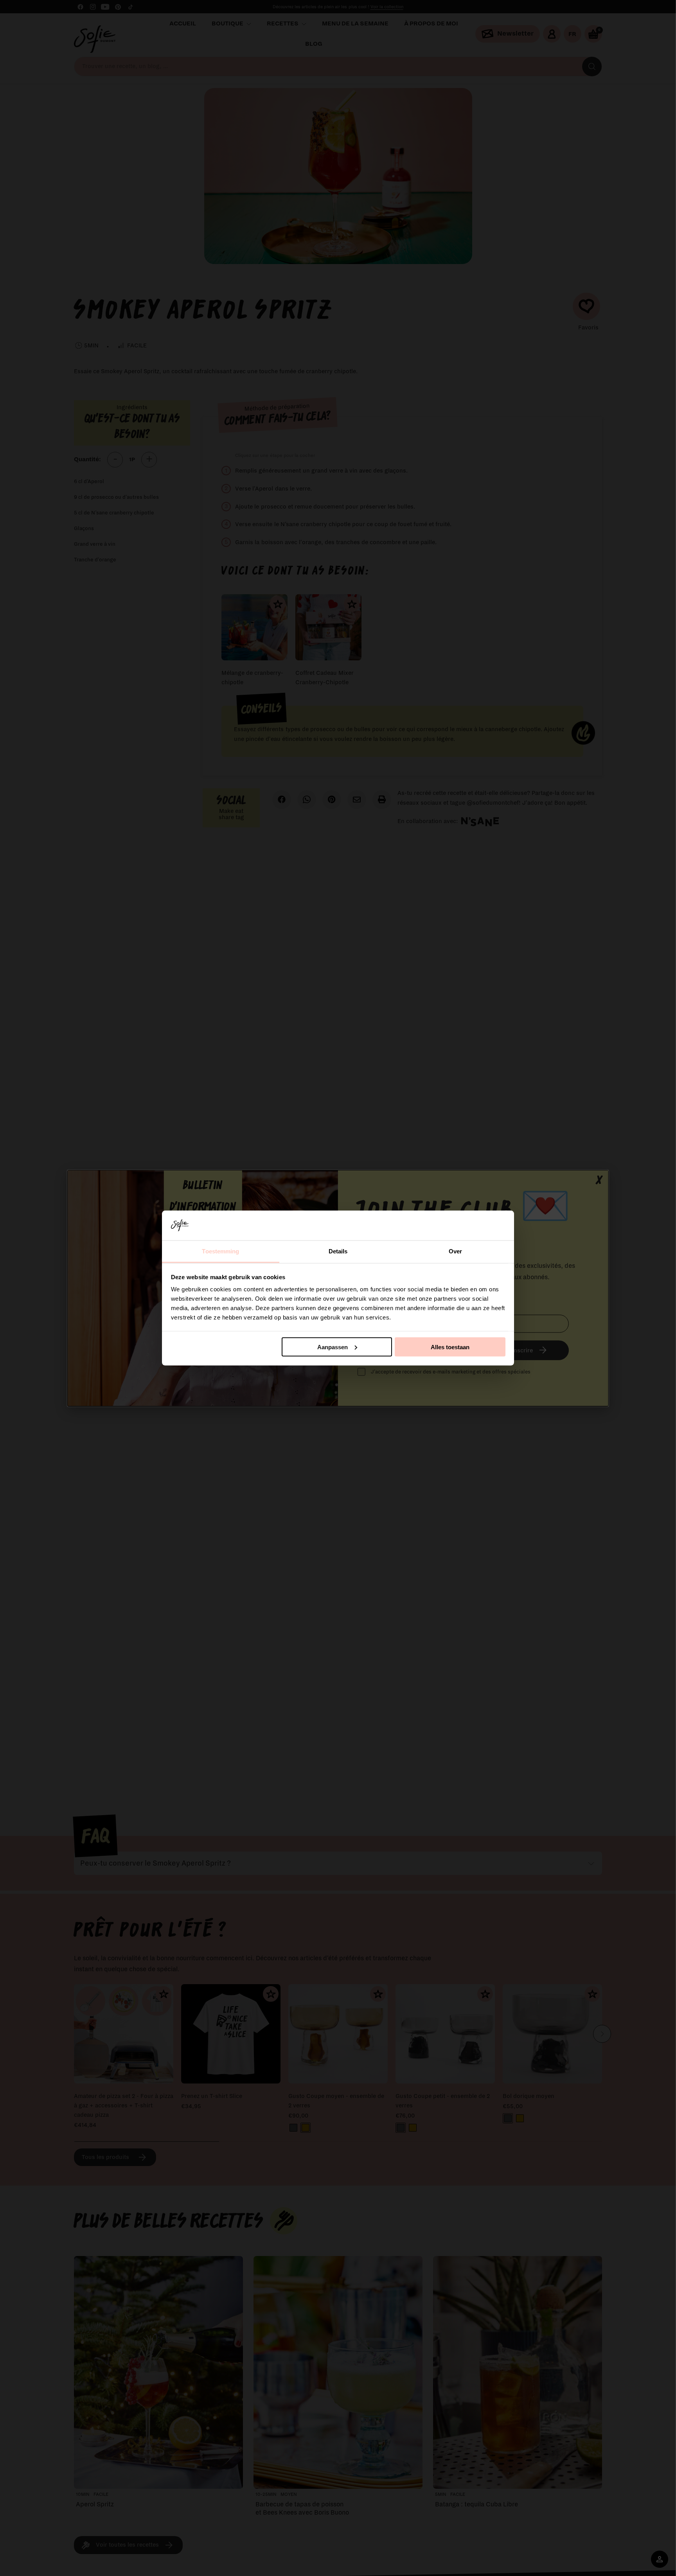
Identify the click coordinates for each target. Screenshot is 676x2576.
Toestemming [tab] (220, 1251)
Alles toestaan (450, 1347)
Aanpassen (333, 1347)
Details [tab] (338, 1251)
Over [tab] (455, 1251)
